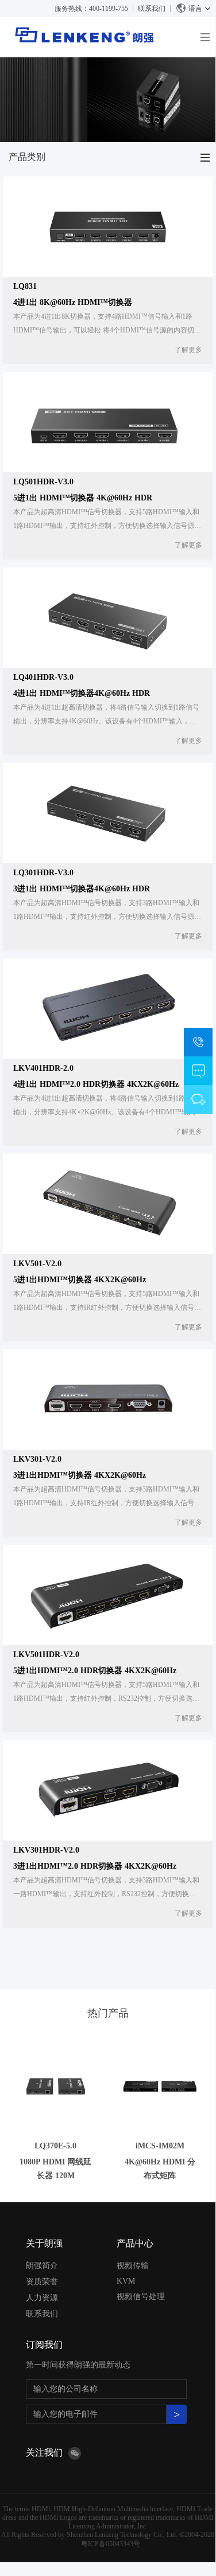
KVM (126, 2281)
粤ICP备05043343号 (111, 2544)
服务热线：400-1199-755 (91, 9)
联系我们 (152, 9)
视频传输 (133, 2266)
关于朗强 (44, 2243)
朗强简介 (42, 2266)
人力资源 (42, 2298)
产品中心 (135, 2243)
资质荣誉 (42, 2282)
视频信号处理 (141, 2297)
